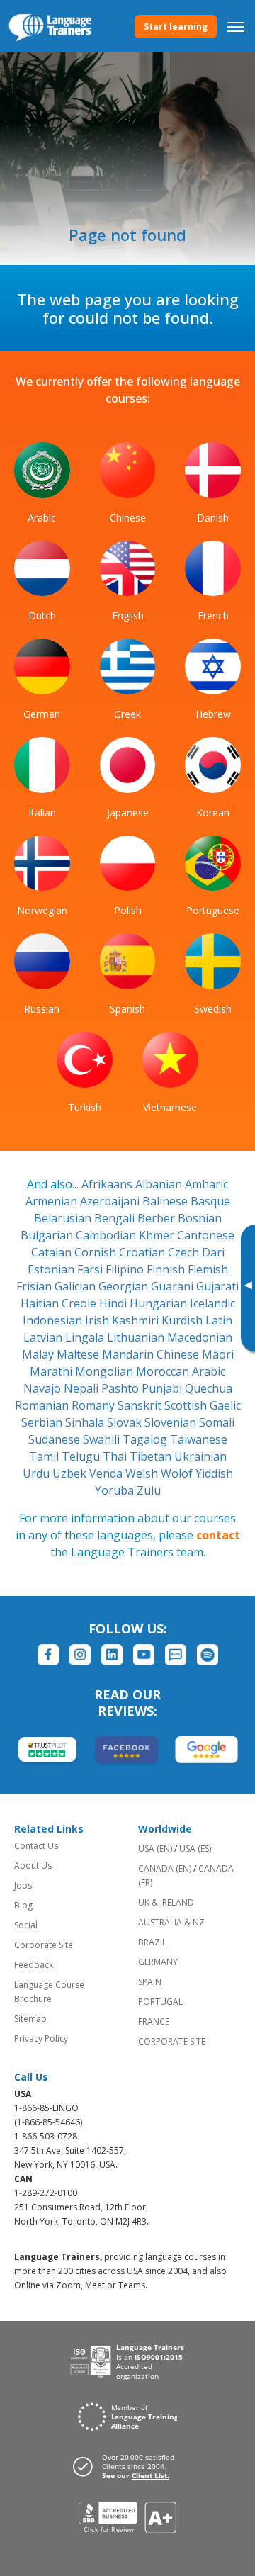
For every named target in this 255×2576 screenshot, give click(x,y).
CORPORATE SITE (172, 2041)
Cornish (97, 1252)
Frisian (35, 1286)
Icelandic (212, 1303)
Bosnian (200, 1218)
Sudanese (56, 1439)
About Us (33, 1866)
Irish (98, 1320)
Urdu (38, 1473)
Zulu (149, 1490)
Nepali (83, 1388)
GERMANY (158, 1962)
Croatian (143, 1252)
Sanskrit (141, 1405)
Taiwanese (199, 1439)
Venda (107, 1473)
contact (218, 1535)
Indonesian (54, 1320)
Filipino (126, 1269)
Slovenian (172, 1422)
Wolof (178, 1473)
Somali (217, 1422)
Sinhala (86, 1422)
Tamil (45, 1456)
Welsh (143, 1473)
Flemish (208, 1269)
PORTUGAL (160, 2002)
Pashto (121, 1388)
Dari (213, 1252)
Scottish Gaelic (203, 1405)
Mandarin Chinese (152, 1354)
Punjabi (163, 1388)
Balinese (166, 1201)
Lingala (86, 1337)
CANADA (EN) (165, 1868)
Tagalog (146, 1439)
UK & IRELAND (166, 1902)
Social (26, 1925)
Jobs (23, 1885)
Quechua (209, 1388)
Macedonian (200, 1337)
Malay (39, 1354)
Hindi (114, 1303)
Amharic (206, 1184)
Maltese (79, 1354)
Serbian (43, 1422)
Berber (158, 1218)
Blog (23, 1905)
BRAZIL (152, 1942)
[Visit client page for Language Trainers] (127, 2466)
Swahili (103, 1439)
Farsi (91, 1269)
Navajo (44, 1388)
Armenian (53, 1201)
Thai (116, 1456)
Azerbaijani (111, 1201)
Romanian (43, 1405)
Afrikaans (108, 1184)
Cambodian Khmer (126, 1235)
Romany (95, 1405)
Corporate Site (44, 1945)
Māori (218, 1354)
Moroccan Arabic (181, 1371)
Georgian (125, 1286)
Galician (76, 1286)
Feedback (34, 1965)
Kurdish (183, 1320)
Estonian (52, 1269)
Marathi (52, 1371)
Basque (210, 1201)
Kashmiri (137, 1320)
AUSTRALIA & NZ (171, 1922)
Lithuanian (137, 1337)
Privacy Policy (41, 2038)
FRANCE (154, 2021)
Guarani (174, 1286)
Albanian (160, 1184)
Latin (219, 1320)
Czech (185, 1252)
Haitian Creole (60, 1303)
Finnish (167, 1269)
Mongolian (106, 1371)
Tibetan (152, 1456)
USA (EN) (155, 1849)
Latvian (44, 1337)
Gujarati (217, 1286)
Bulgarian (48, 1235)
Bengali (116, 1218)
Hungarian (160, 1303)
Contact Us (36, 1846)
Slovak (126, 1422)
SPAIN (150, 1982)
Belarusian (64, 1218)
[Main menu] (236, 26)
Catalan (53, 1252)
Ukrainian (200, 1456)
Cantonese (206, 1235)
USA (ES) (195, 1849)
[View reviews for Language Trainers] (128, 2518)
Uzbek (71, 1473)
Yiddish (214, 1473)
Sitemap (30, 2019)
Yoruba (116, 1490)
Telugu (82, 1456)
